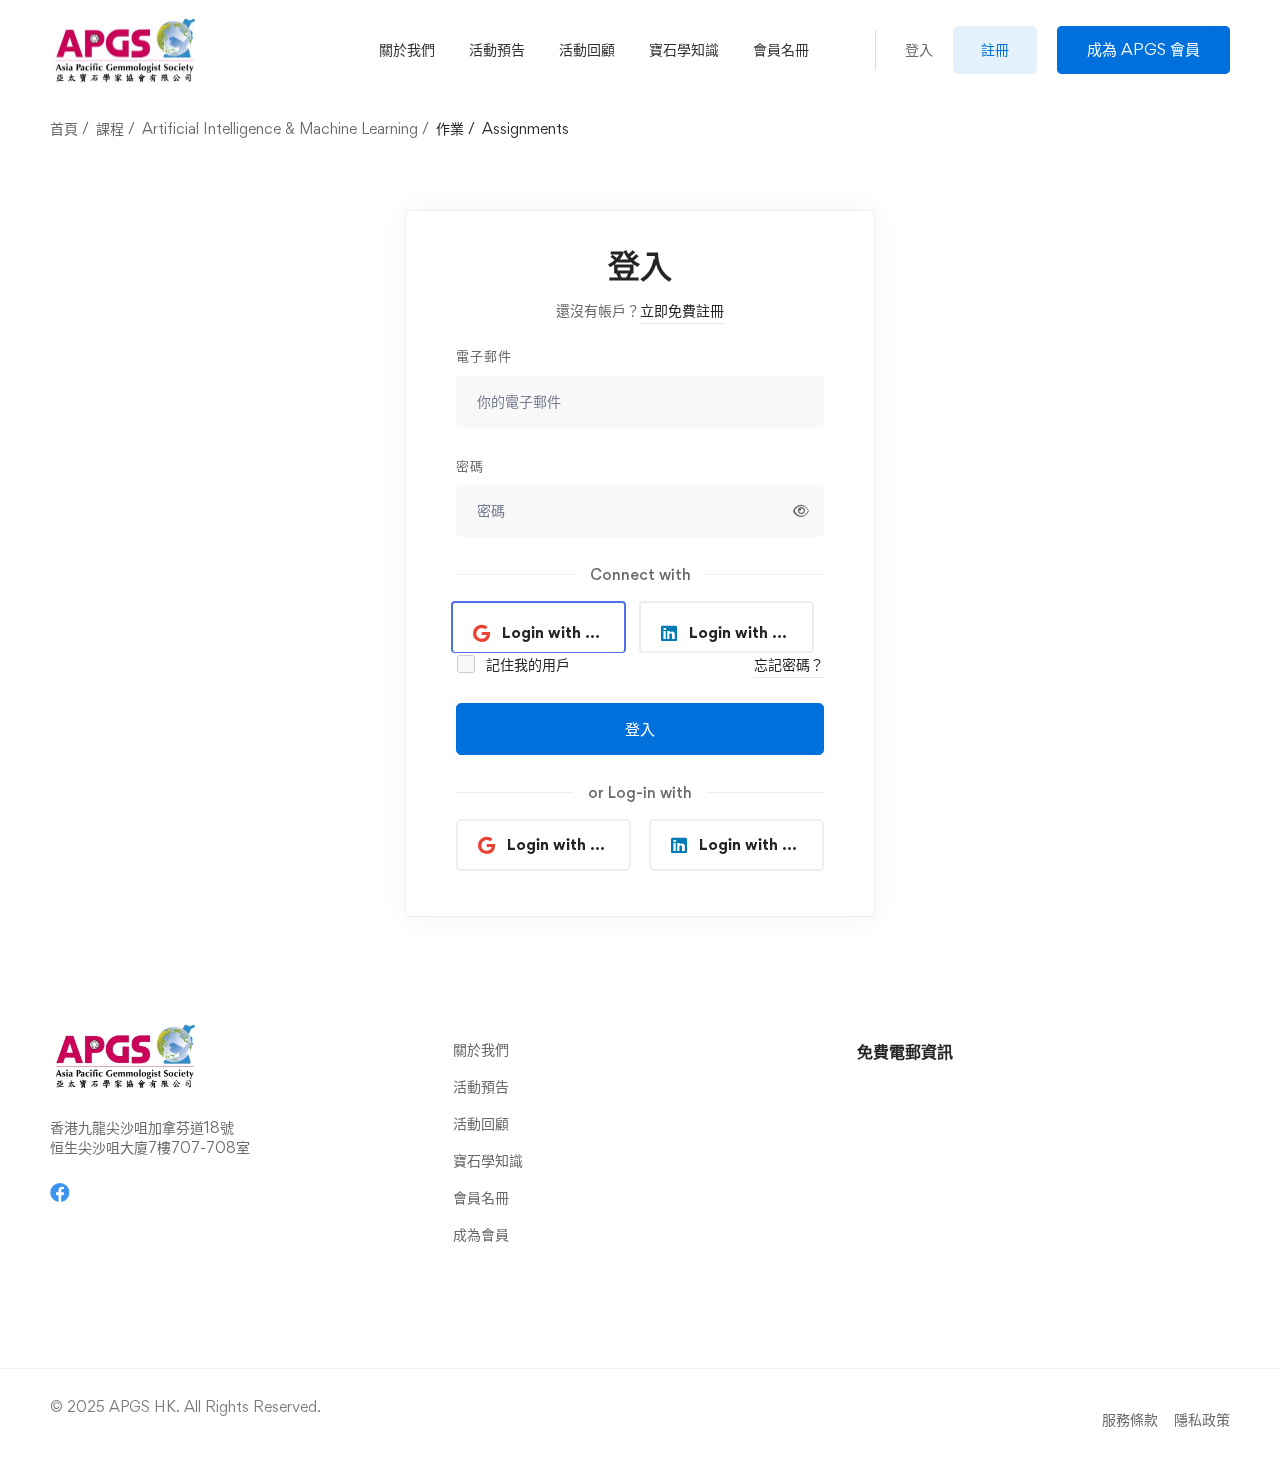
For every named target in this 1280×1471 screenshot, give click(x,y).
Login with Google (564, 632)
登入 (640, 729)
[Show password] (801, 511)
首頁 (64, 128)
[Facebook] (60, 1193)
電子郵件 (484, 355)
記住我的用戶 (526, 664)
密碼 (470, 465)
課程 (110, 128)
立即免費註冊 (682, 310)
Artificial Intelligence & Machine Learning (280, 128)
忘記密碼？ (789, 664)
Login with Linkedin (751, 632)
